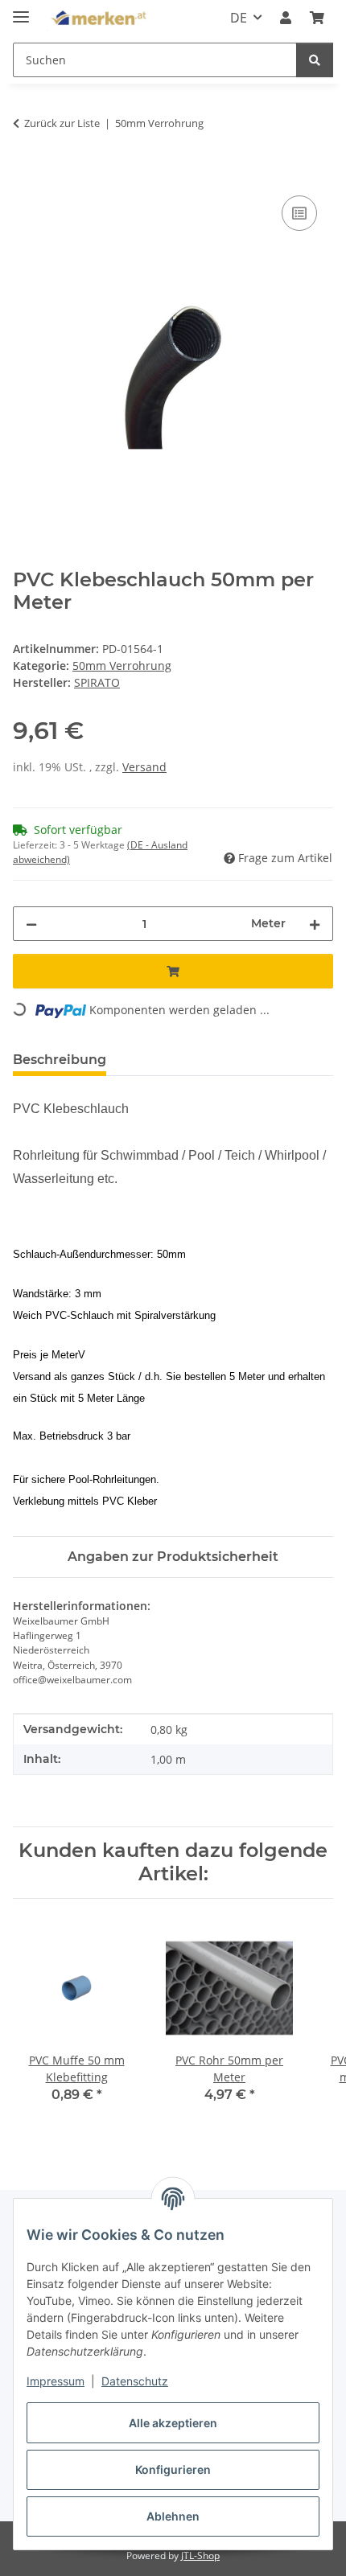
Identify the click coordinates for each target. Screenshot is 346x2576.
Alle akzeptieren (173, 2423)
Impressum (56, 2381)
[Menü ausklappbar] (21, 10)
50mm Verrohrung (122, 666)
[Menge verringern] (31, 924)
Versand (144, 767)
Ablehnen (173, 2516)
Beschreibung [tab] (60, 1060)
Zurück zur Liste (62, 123)
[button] (286, 18)
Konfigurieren (173, 2469)
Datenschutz (135, 2381)
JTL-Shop (200, 2555)
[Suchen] (315, 60)
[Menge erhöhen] (315, 924)
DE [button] (239, 18)
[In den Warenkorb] (26, 174)
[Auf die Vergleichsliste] (299, 213)
